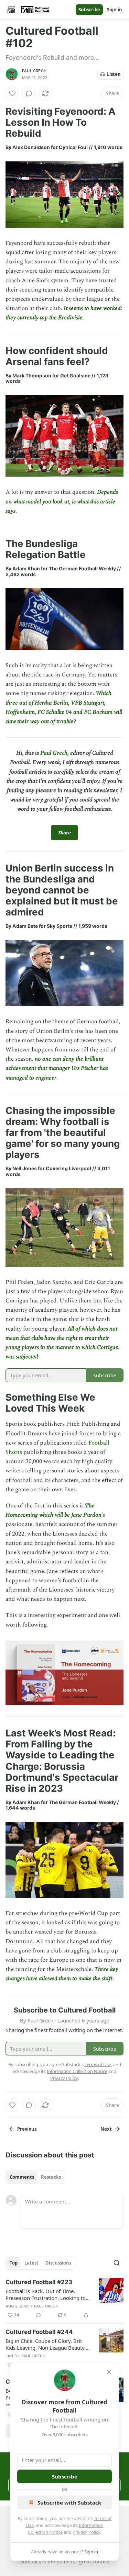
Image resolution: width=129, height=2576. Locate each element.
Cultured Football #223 (39, 2282)
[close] (109, 2372)
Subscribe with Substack (69, 2503)
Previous (27, 2129)
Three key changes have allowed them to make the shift (62, 1974)
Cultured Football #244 (39, 2332)
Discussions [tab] (58, 2263)
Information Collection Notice (77, 2071)
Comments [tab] (22, 2177)
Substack (31, 2561)
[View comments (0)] (29, 93)
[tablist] (35, 2177)
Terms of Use (98, 2064)
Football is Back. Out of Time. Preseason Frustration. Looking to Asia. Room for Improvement (46, 2294)
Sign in (115, 10)
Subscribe (89, 10)
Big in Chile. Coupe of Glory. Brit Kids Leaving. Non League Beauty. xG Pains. (46, 2344)
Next (106, 2129)
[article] (64, 2299)
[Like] (12, 93)
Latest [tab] (31, 2263)
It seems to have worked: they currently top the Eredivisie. (64, 313)
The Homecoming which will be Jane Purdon (53, 1510)
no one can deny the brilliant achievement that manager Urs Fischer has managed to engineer (57, 1068)
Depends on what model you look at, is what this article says (62, 501)
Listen (114, 74)
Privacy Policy (86, 2532)
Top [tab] (14, 2263)
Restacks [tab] (51, 2177)
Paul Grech (34, 71)
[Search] (117, 2263)
